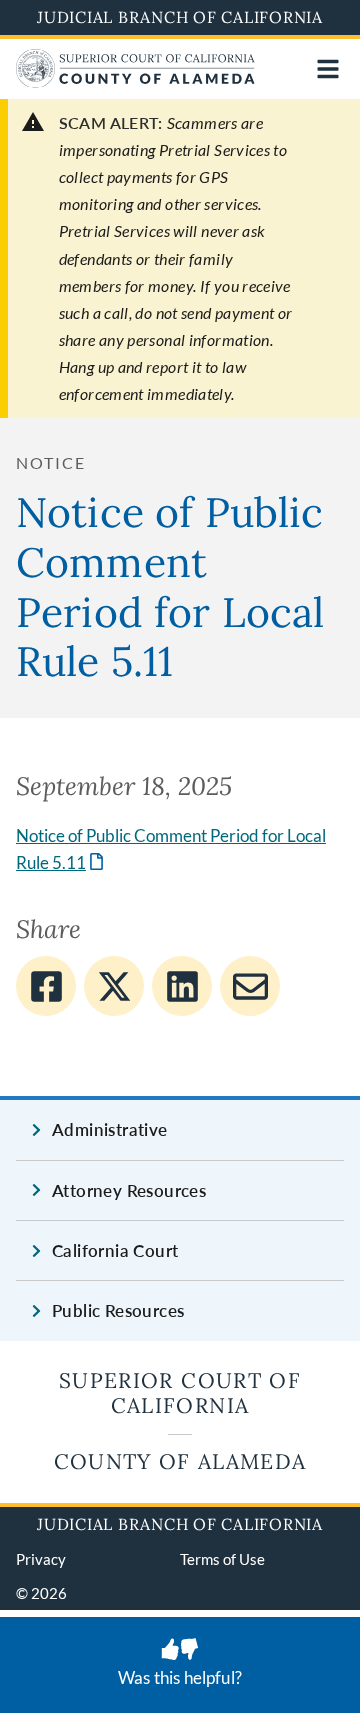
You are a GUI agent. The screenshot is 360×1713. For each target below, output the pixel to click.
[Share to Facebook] (46, 986)
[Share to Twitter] (114, 986)
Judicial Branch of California (180, 17)
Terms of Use (222, 1559)
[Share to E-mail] (250, 986)
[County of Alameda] (135, 81)
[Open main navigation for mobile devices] (328, 69)
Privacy (41, 1559)
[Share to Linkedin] (182, 986)
